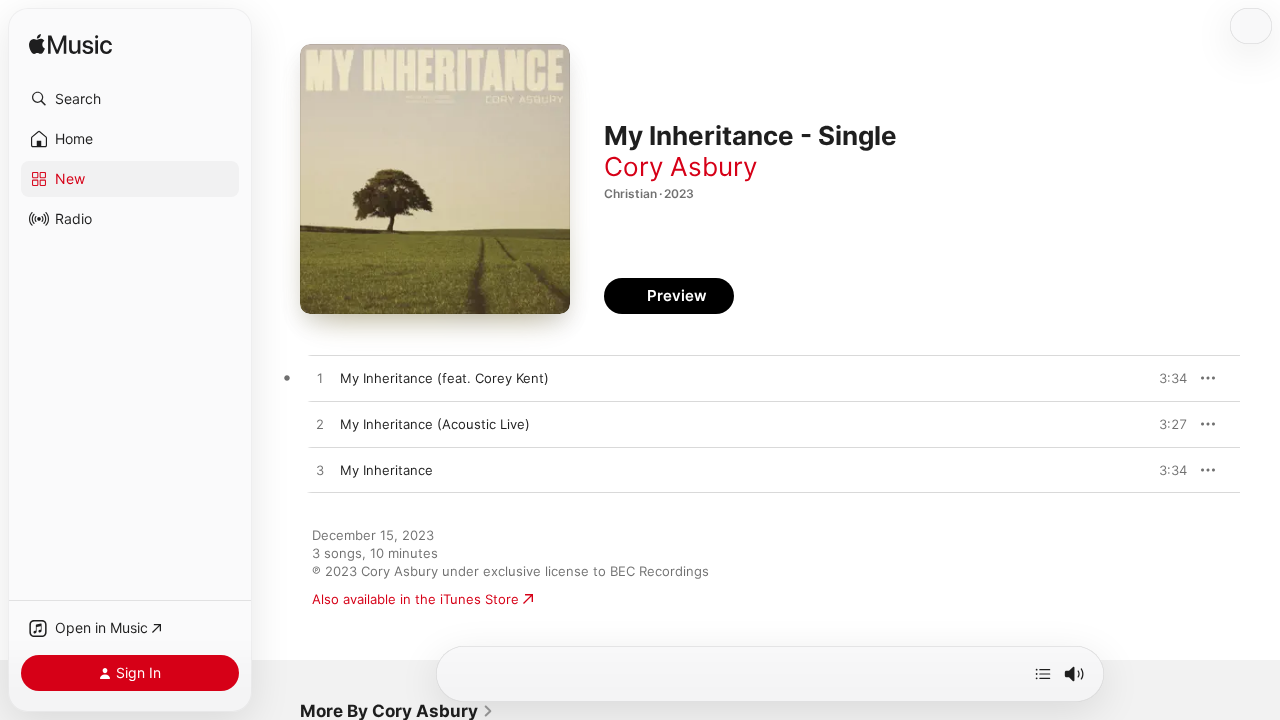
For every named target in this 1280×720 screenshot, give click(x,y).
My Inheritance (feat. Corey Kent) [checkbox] (444, 378)
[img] (70, 45)
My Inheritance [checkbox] (386, 470)
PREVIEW (1165, 378)
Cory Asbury (680, 166)
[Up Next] (1043, 674)
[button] (130, 99)
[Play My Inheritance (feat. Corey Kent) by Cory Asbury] (320, 379)
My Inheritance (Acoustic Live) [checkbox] (435, 424)
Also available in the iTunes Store (415, 599)
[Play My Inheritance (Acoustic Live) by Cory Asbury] (320, 425)
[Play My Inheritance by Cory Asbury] (320, 471)
